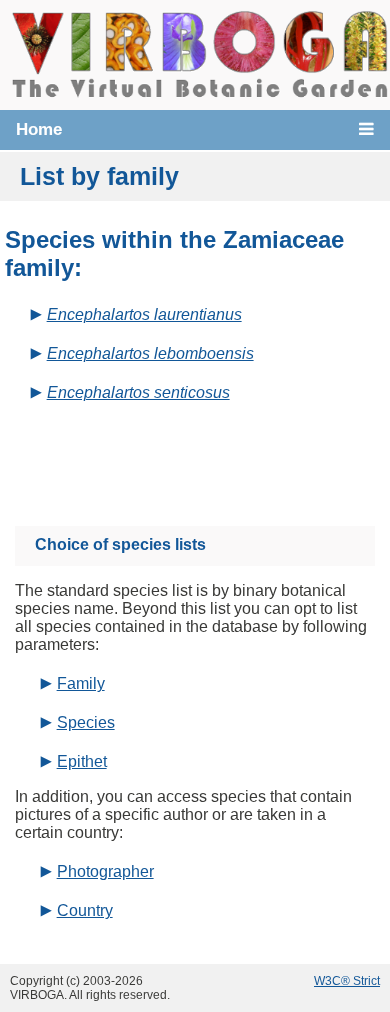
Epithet (82, 761)
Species (86, 722)
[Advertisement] (214, 456)
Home (39, 129)
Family (81, 683)
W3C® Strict (347, 981)
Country (85, 910)
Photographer (105, 871)
